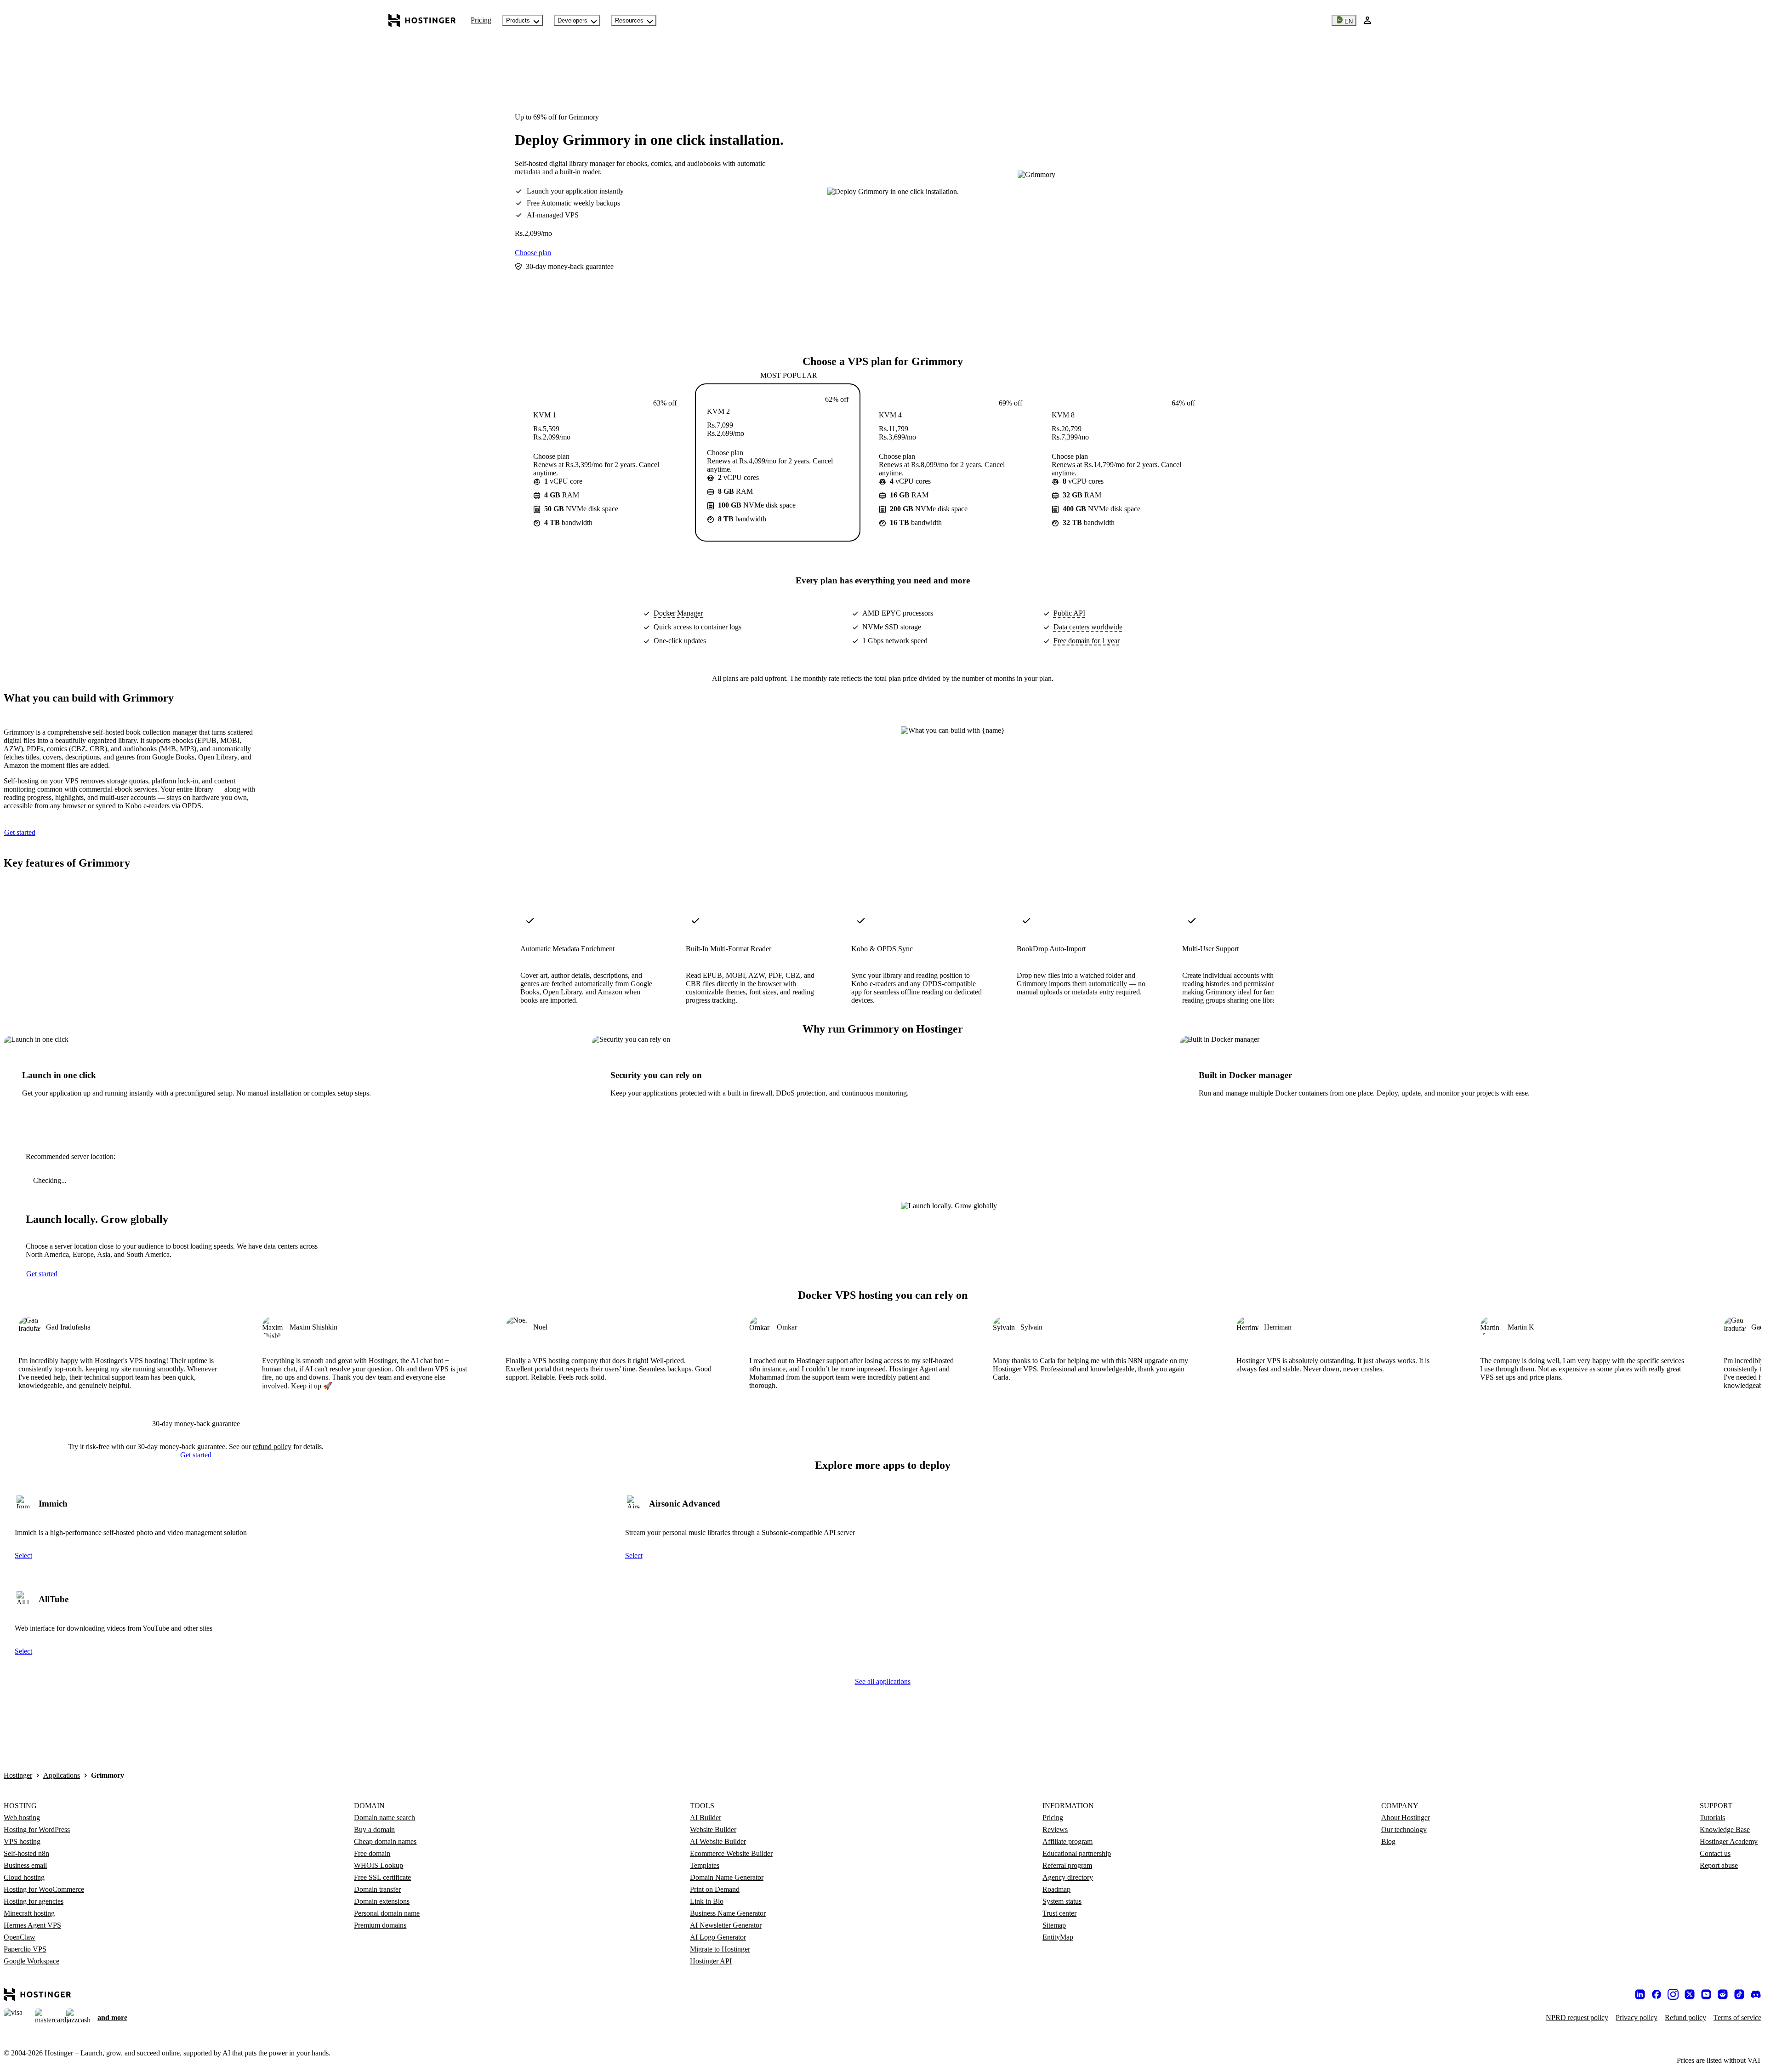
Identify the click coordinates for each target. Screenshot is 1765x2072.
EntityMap (1058, 1937)
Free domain (372, 1853)
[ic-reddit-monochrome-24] (1723, 1994)
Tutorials (1712, 1818)
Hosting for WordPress (37, 1829)
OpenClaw (20, 1937)
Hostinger (18, 1775)
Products (518, 20)
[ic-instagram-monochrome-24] (1673, 1994)
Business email (25, 1865)
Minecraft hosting (29, 1913)
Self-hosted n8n (26, 1853)
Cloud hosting (24, 1877)
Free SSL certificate (382, 1877)
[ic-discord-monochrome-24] (1756, 1994)
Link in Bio (707, 1901)
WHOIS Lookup (379, 1865)
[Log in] (1367, 20)
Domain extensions (382, 1901)
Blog (1388, 1841)
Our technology (1404, 1829)
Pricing (481, 20)
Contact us (1715, 1853)
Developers (572, 20)
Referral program (1067, 1865)
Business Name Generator (728, 1913)
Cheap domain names (385, 1841)
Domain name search (384, 1818)
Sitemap (1054, 1925)
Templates (705, 1865)
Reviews (1055, 1829)
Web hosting (22, 1818)
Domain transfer (377, 1889)
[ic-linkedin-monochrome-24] (1640, 1994)
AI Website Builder (718, 1841)
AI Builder (706, 1818)
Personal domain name (387, 1913)
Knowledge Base (1725, 1829)
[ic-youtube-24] (1706, 1994)
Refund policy (1685, 2018)
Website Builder (713, 1829)
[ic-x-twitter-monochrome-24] (1690, 1994)
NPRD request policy (1577, 2018)
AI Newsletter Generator (726, 1925)
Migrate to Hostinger (720, 1949)
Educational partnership (1077, 1853)
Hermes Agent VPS (32, 1925)
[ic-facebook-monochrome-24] (1657, 1994)
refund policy (272, 1447)
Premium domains (380, 1925)
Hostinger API (711, 1961)
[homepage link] (422, 20)
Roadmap (1056, 1889)
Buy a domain (374, 1829)
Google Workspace (31, 1961)
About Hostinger (1406, 1818)
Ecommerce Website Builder (731, 1853)
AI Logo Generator (718, 1937)
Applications (62, 1775)
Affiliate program (1068, 1841)
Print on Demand (715, 1889)
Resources (629, 20)
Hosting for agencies (34, 1901)
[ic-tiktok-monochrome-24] (1739, 1994)
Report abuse (1719, 1865)
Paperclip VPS (25, 1949)
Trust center (1059, 1913)
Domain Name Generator (727, 1877)
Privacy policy (1637, 2018)
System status (1062, 1901)
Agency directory (1068, 1877)
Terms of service (1737, 2018)
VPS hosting (22, 1841)
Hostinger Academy (1729, 1841)
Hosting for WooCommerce (44, 1889)
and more (112, 2018)
